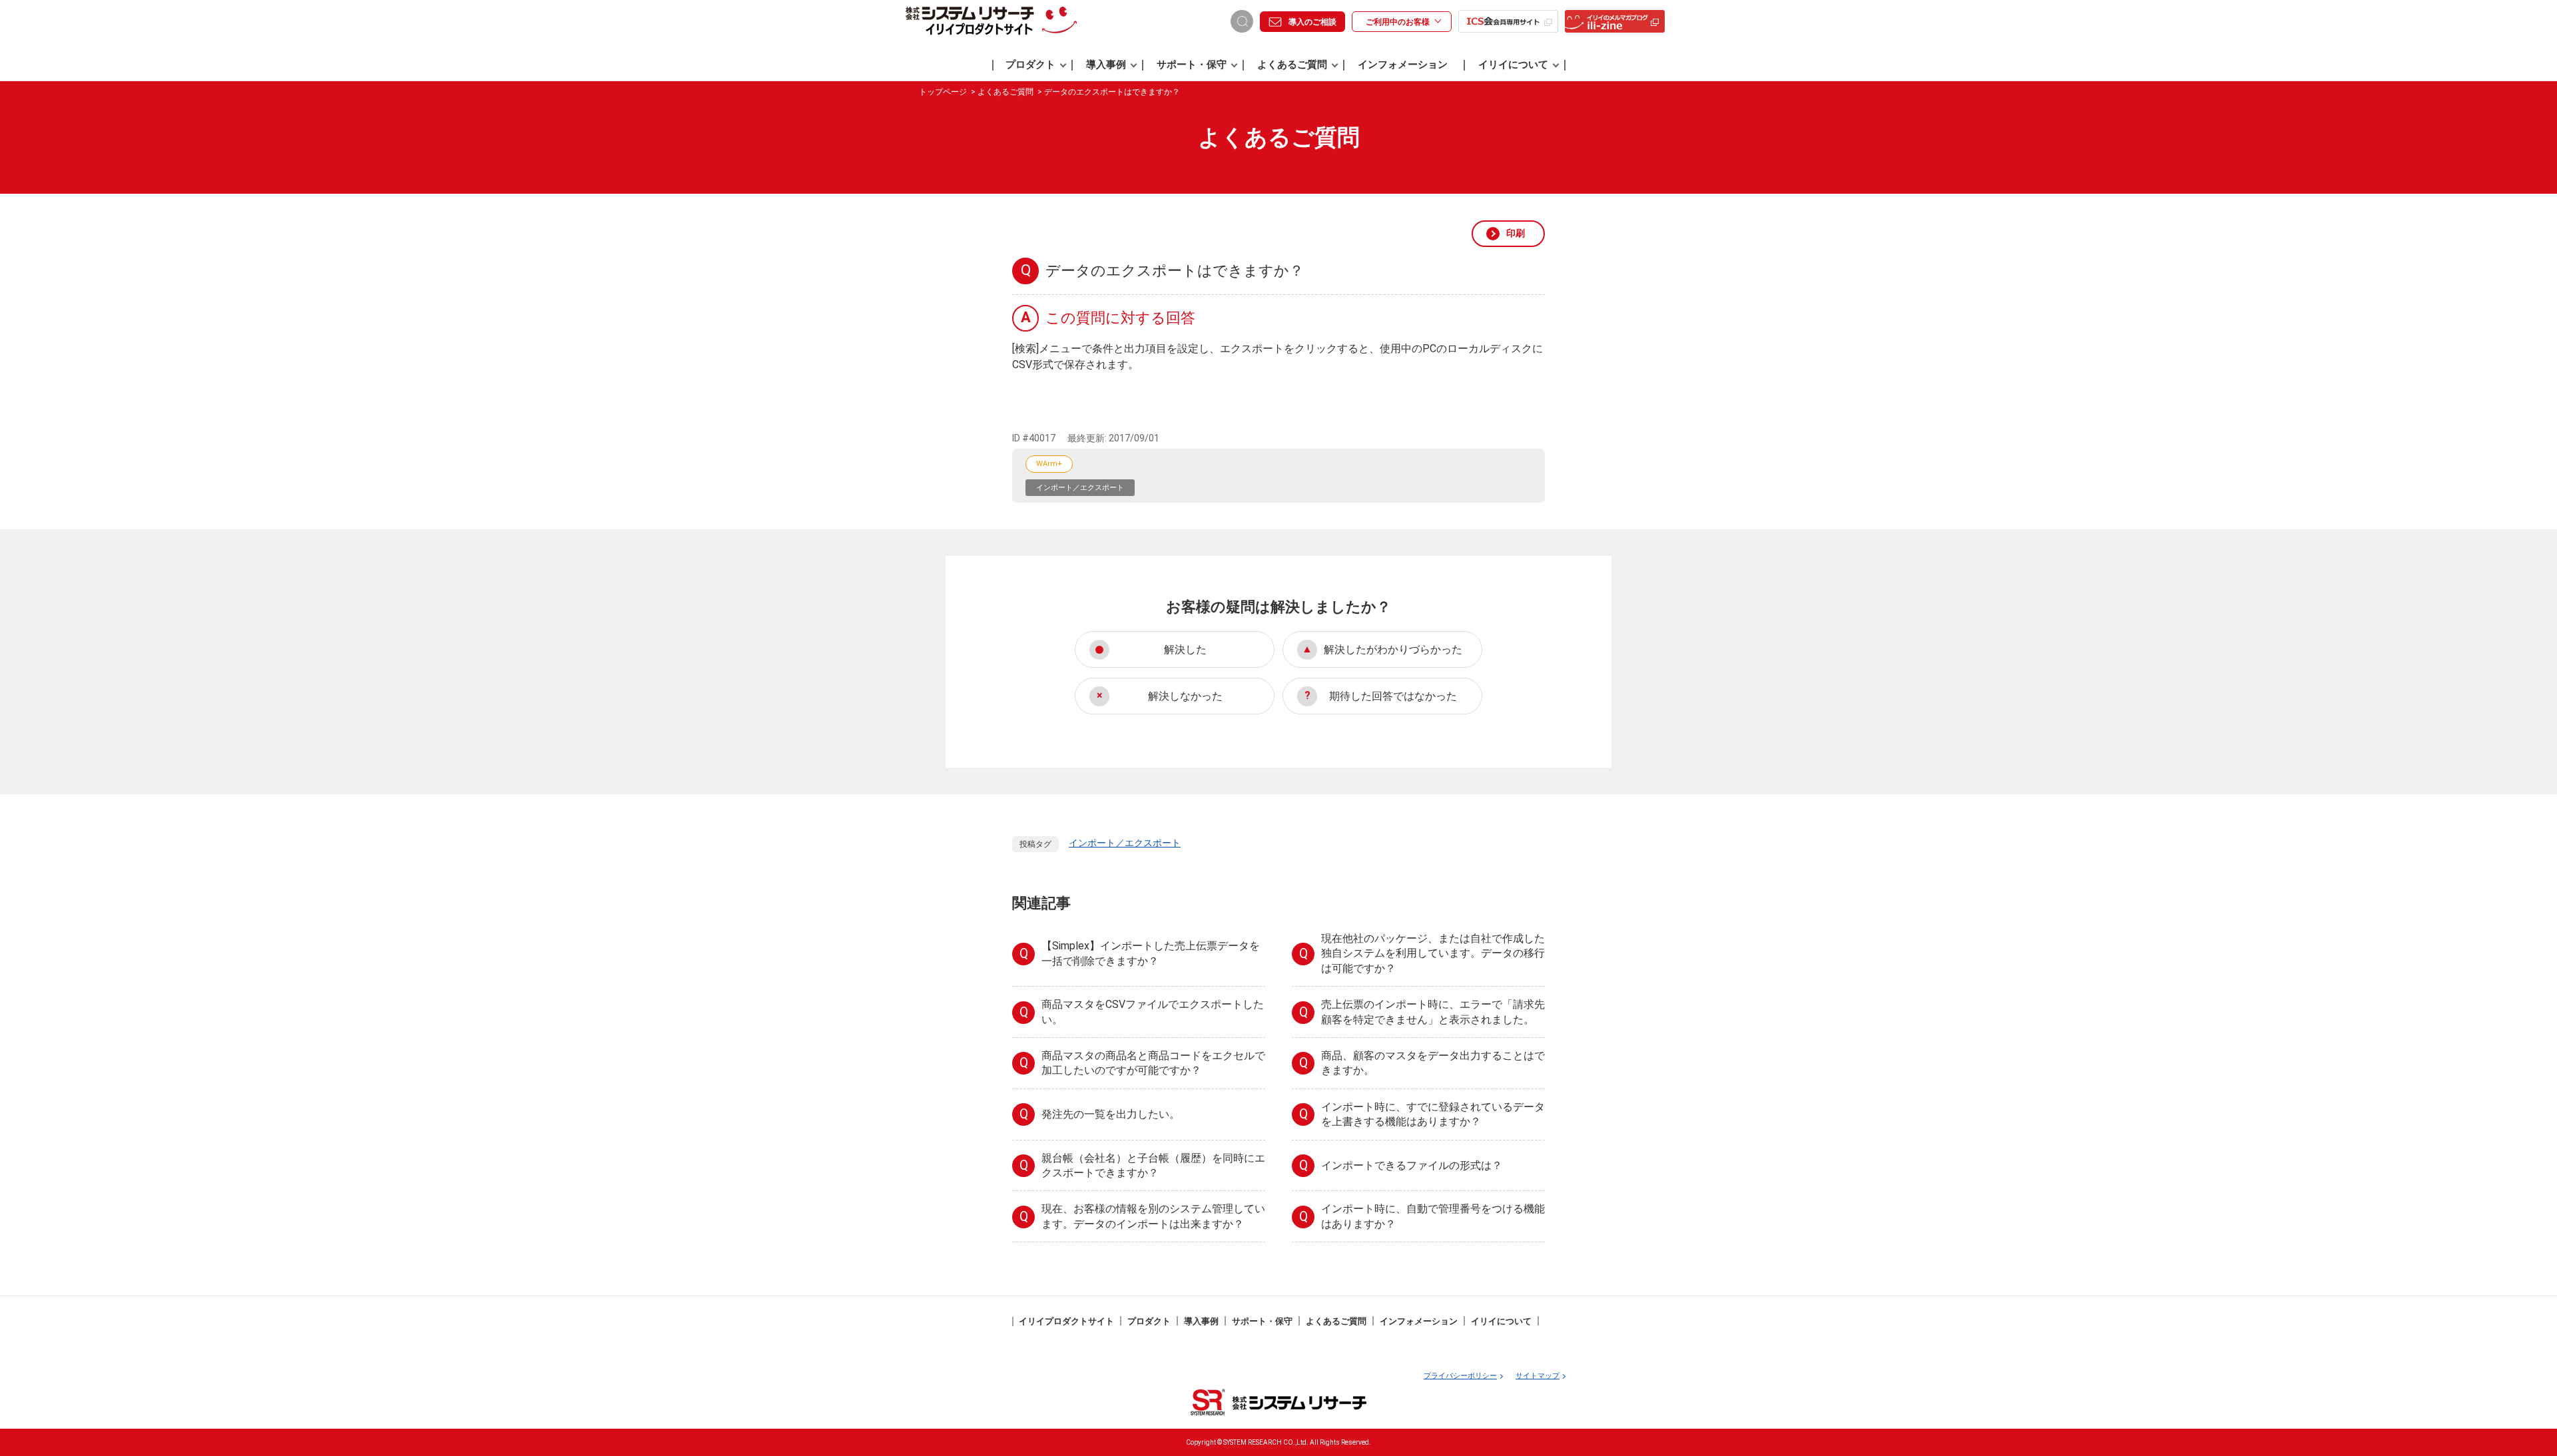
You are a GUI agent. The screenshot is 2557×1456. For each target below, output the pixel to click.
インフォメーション (1403, 65)
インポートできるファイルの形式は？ (1412, 1166)
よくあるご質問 (1292, 65)
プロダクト (1030, 65)
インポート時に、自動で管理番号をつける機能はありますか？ (1433, 1216)
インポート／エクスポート (1080, 488)
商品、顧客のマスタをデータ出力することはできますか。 (1433, 1063)
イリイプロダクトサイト (1066, 1321)
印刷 (1516, 233)
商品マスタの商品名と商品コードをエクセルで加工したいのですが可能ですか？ (1153, 1063)
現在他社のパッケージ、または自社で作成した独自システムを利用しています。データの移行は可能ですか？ (1433, 953)
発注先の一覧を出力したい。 (1111, 1114)
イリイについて (1513, 65)
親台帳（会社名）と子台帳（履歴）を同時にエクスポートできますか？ (1153, 1165)
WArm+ (1049, 464)
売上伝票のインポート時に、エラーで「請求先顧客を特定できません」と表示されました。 (1433, 1012)
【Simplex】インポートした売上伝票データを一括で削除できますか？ (1151, 953)
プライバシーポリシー (1460, 1376)
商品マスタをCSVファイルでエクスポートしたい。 (1153, 1012)
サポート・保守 (1192, 65)
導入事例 (1106, 65)
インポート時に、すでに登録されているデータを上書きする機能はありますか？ (1433, 1114)
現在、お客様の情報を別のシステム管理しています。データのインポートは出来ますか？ (1153, 1216)
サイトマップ (1538, 1376)
